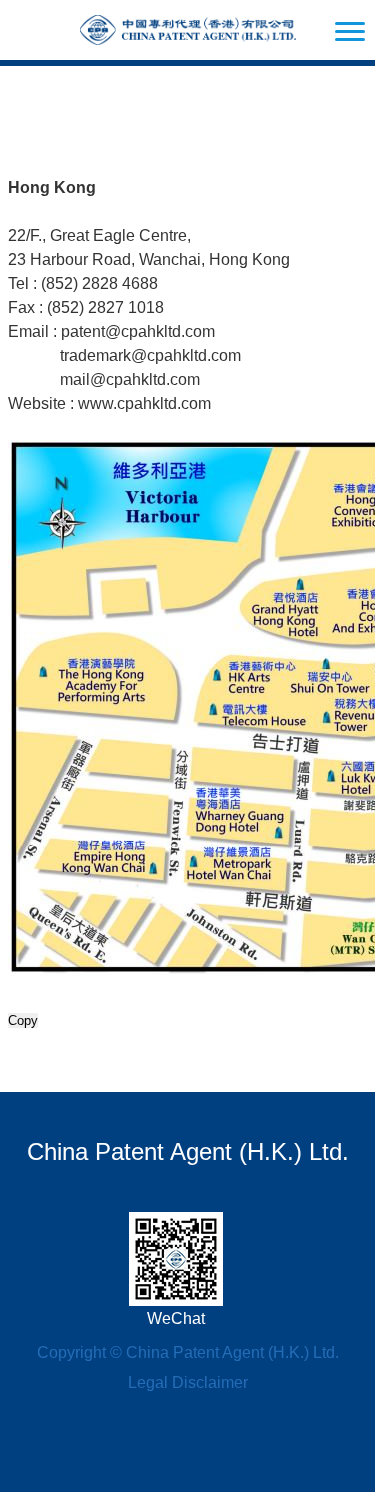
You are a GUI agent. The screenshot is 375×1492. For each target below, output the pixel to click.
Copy (23, 1020)
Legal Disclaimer (188, 1382)
